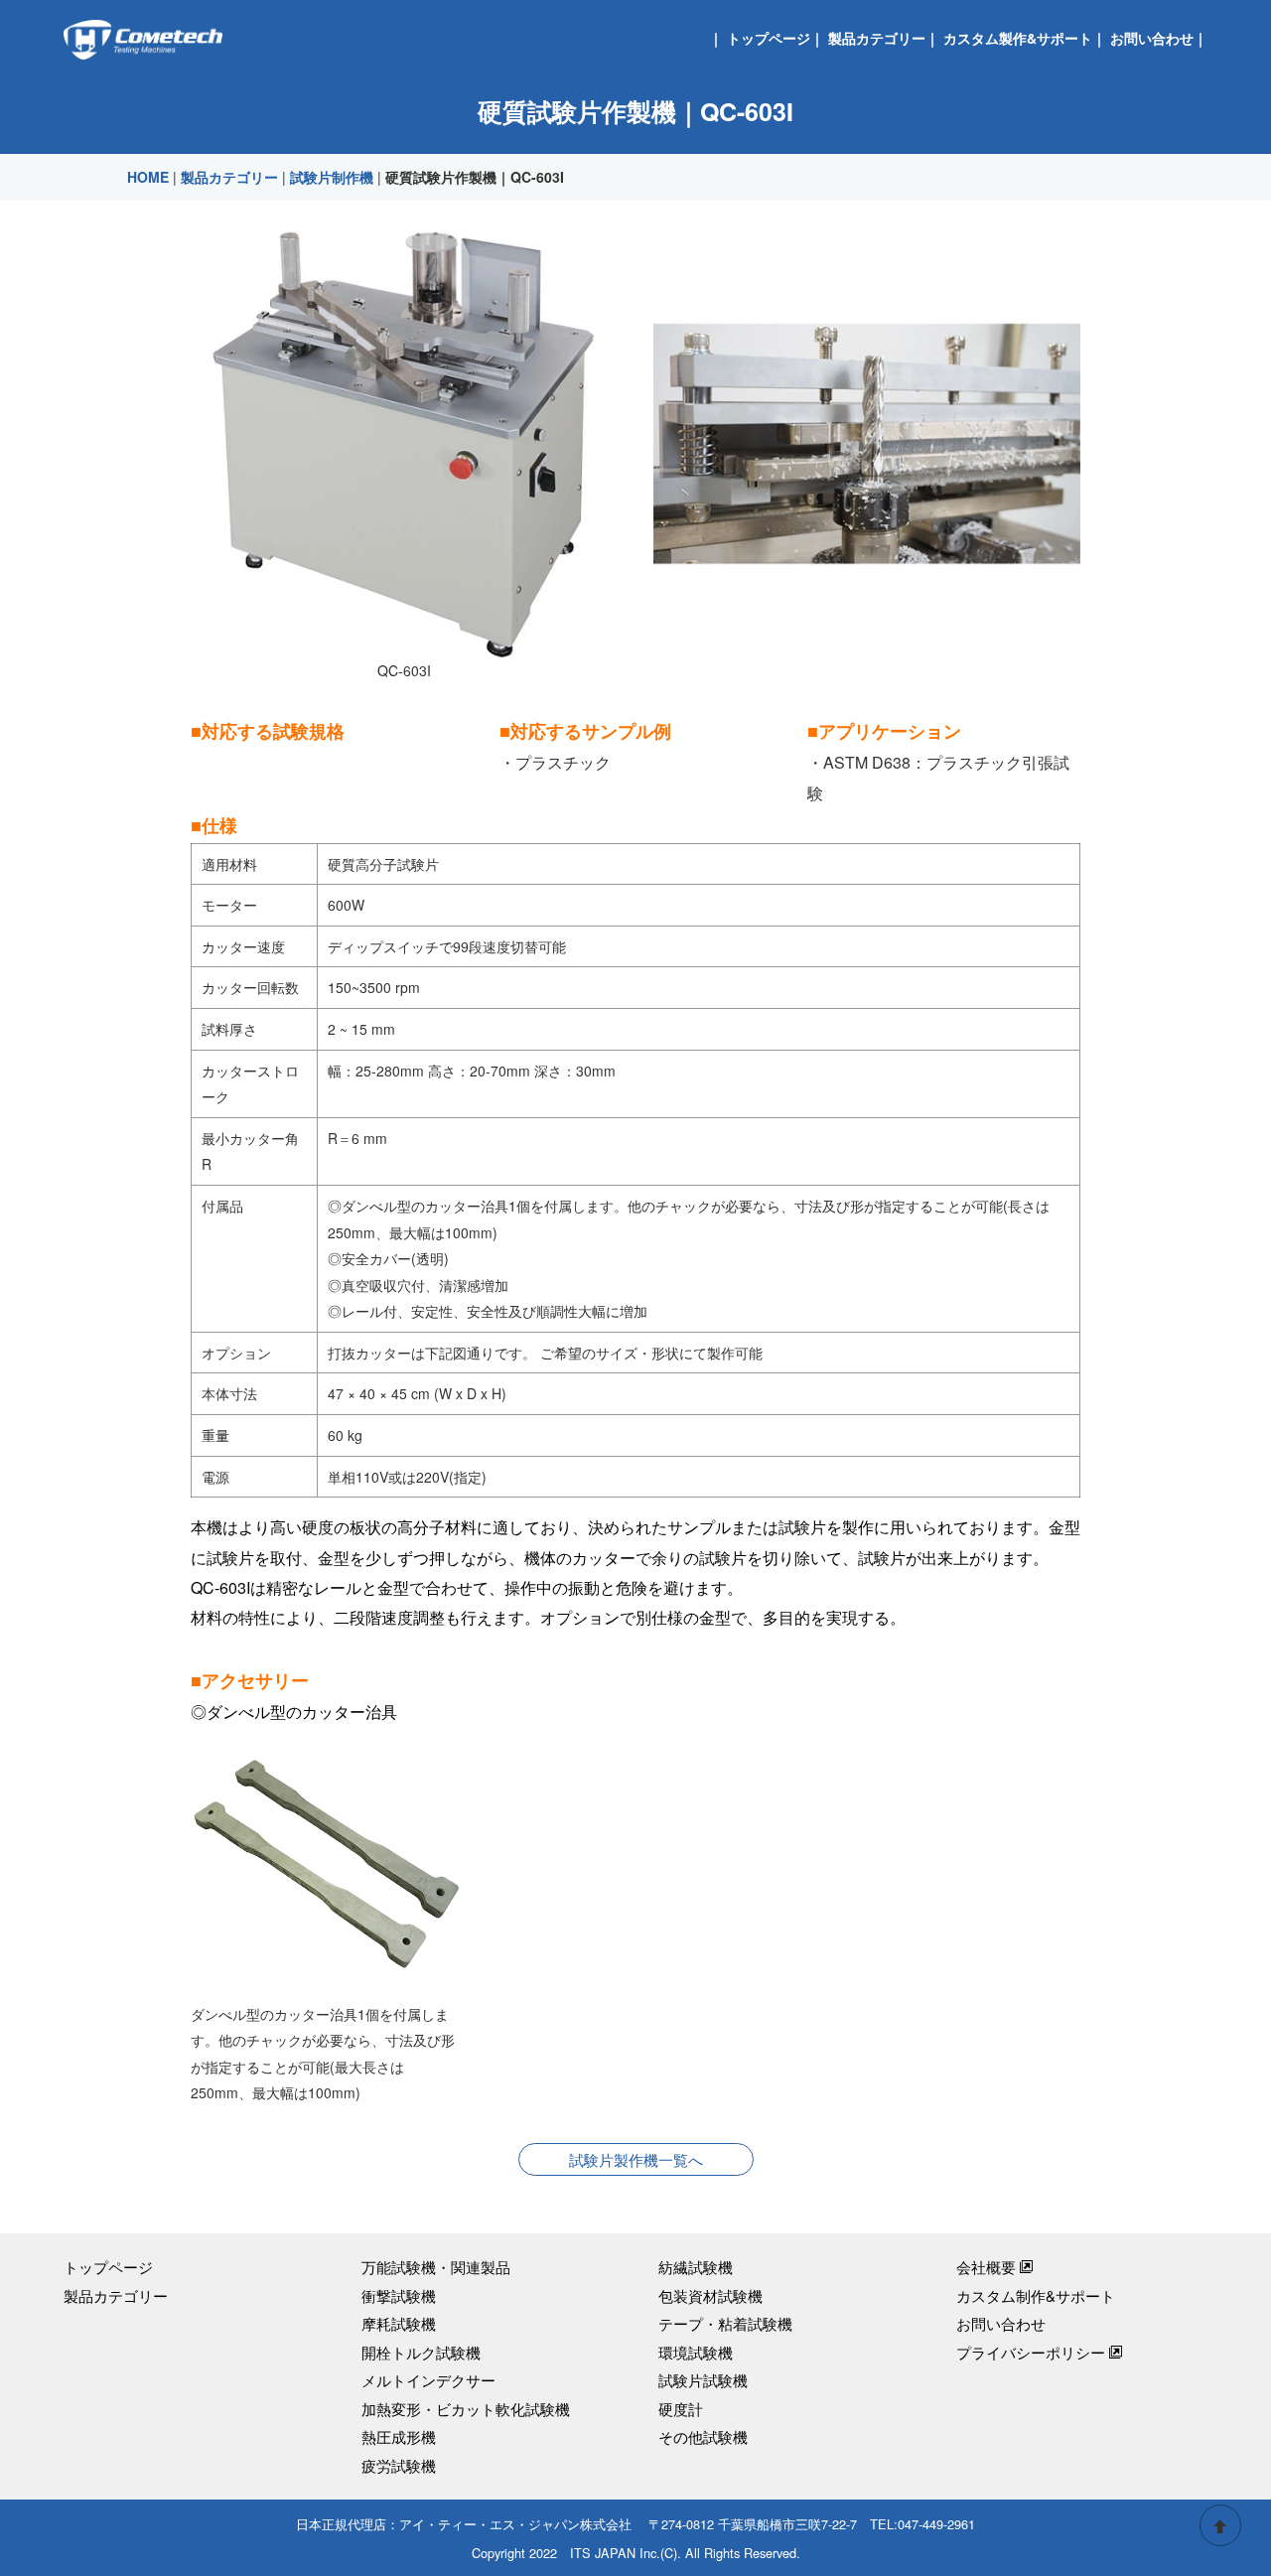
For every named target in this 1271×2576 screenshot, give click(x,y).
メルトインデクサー (428, 2380)
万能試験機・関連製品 (436, 2267)
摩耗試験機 (399, 2323)
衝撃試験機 (399, 2295)
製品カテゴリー (877, 38)
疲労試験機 (399, 2465)
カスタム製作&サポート (1018, 38)
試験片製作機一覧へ (636, 2159)
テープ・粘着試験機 (725, 2323)
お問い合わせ (1152, 38)
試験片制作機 (332, 177)
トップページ (769, 38)
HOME (148, 177)
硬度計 (681, 2409)
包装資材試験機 (710, 2295)
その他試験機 (703, 2436)
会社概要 (986, 2267)
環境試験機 (696, 2352)
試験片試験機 (703, 2380)
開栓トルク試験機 (421, 2352)
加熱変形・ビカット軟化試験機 (466, 2409)
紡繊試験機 (696, 2267)
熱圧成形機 (399, 2436)
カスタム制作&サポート (1036, 2295)
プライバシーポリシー (1031, 2352)
